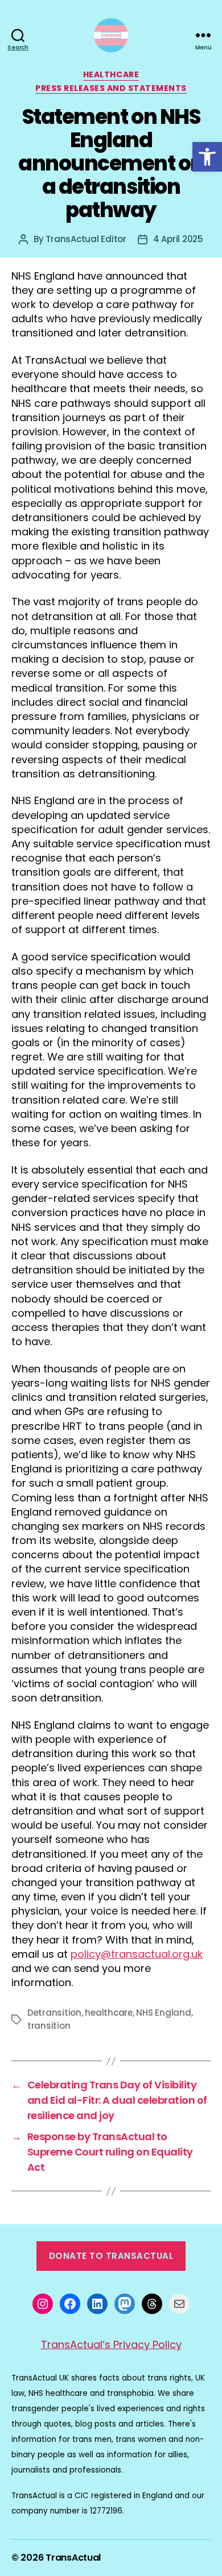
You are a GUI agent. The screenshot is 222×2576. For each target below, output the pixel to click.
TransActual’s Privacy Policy (111, 2344)
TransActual (73, 2558)
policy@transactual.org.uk (137, 1954)
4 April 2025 (178, 239)
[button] (207, 157)
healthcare (108, 2013)
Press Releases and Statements (111, 89)
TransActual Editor (86, 239)
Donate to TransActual (111, 2256)
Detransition (54, 2013)
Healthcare (111, 75)
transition (49, 2026)
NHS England (163, 2013)
